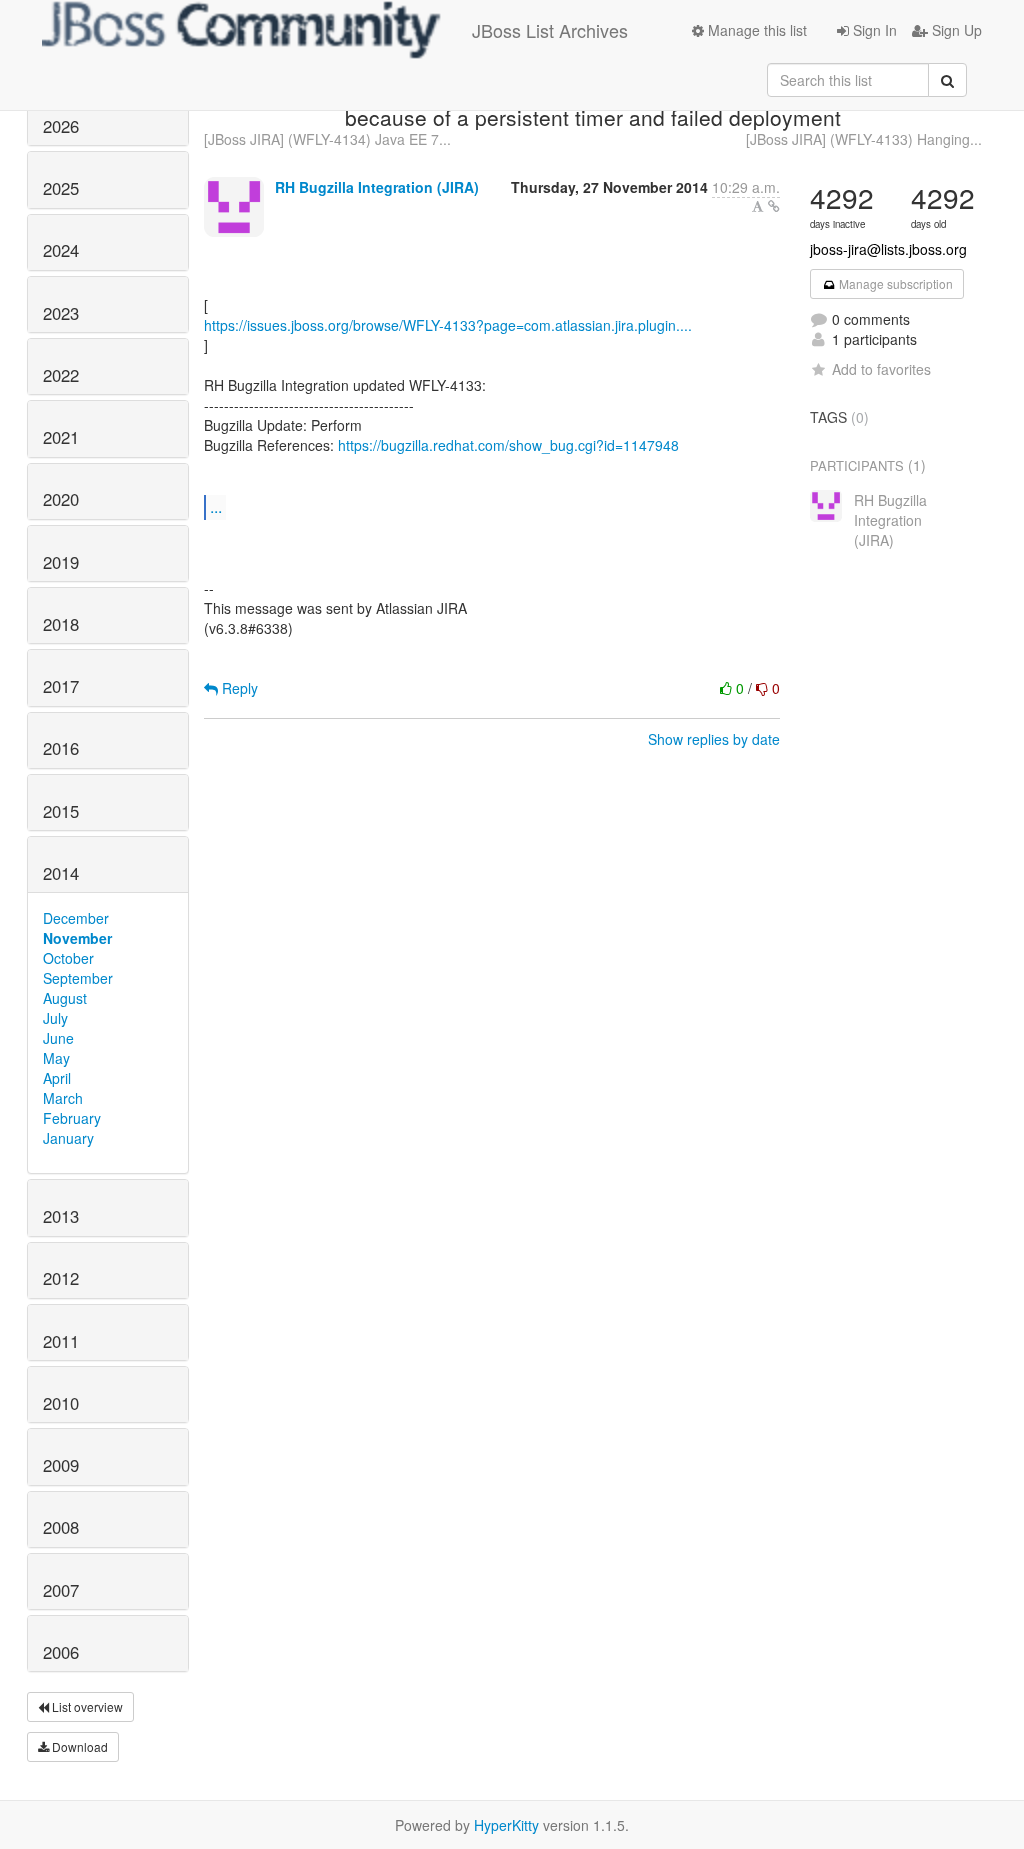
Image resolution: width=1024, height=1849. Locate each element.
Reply (238, 688)
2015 (61, 811)
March (63, 1098)
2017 (61, 686)
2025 (61, 188)
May (56, 1058)
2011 (61, 1341)
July (55, 1018)
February (72, 1118)
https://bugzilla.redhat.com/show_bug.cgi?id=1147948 (508, 445)
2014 (61, 873)
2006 (61, 1652)
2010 (61, 1403)
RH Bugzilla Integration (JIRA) (377, 187)
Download (78, 1746)
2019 (61, 562)
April (57, 1078)
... (216, 506)
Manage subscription (894, 283)
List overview (86, 1706)
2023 (61, 313)
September (78, 978)
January (68, 1138)
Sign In (873, 30)
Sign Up (955, 30)
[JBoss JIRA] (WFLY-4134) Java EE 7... (327, 139)
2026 (61, 126)
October (68, 958)
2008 (61, 1527)
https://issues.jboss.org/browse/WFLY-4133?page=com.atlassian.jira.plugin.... (448, 325)
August (65, 998)
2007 (61, 1590)
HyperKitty (506, 1825)
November (77, 938)
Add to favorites (881, 369)
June (58, 1038)
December (76, 918)
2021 (61, 437)
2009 (61, 1465)
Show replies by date (714, 739)
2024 (61, 250)
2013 (61, 1216)
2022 (61, 375)
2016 (61, 748)
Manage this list (755, 30)
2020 (61, 499)
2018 (61, 624)
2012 (61, 1278)
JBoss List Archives (550, 30)
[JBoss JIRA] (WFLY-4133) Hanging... (864, 139)
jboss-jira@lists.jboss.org (888, 249)
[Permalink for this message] (774, 206)
